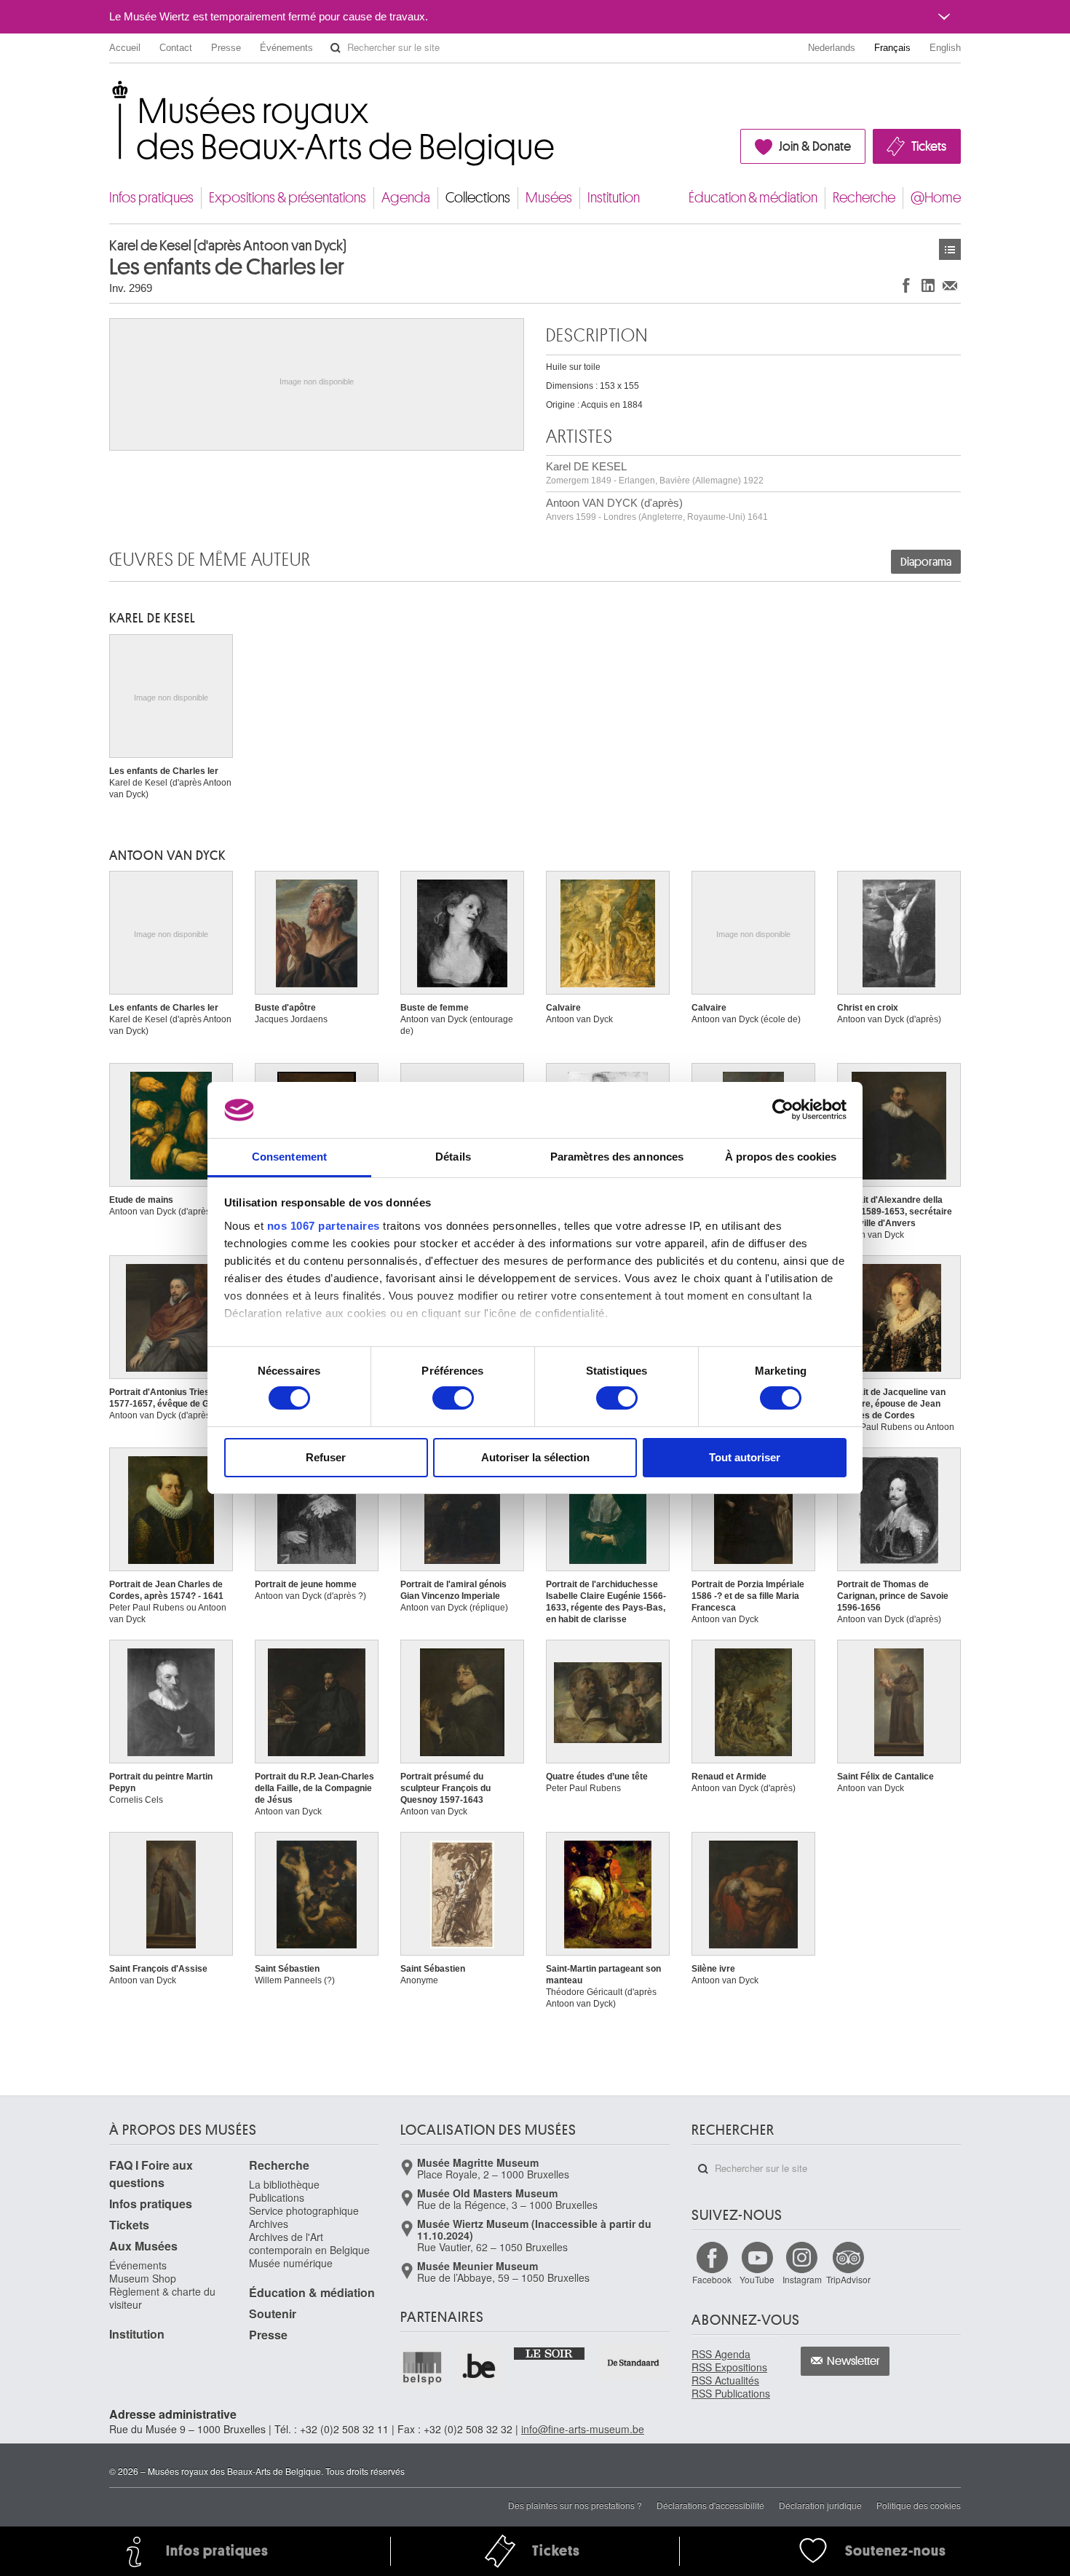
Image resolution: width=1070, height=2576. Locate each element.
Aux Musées (143, 2246)
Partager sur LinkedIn (928, 285)
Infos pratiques (151, 198)
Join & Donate (815, 146)
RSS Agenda (721, 2354)
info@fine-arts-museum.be (583, 2429)
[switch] (453, 1398)
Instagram (802, 2279)
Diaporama (926, 562)
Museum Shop (143, 2278)
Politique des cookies (919, 2505)
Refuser (326, 1457)
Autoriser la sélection (535, 1457)
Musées (549, 198)
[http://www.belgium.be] (480, 2367)
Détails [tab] (453, 1157)
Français (892, 48)
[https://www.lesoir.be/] (550, 2352)
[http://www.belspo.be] (423, 2367)
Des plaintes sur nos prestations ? (575, 2505)
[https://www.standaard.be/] (634, 2362)
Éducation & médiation (753, 198)
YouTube (757, 2279)
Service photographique (304, 2210)
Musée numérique (291, 2263)
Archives (269, 2224)
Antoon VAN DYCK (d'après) (657, 509)
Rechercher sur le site (336, 48)
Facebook (712, 2279)
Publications (277, 2197)
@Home (936, 198)
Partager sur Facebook (906, 285)
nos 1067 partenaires (324, 1226)
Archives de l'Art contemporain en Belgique (309, 2243)
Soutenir (273, 2314)
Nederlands (832, 48)
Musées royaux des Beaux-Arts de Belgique (110, 94)
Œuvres (950, 249)
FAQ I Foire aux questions (151, 2174)
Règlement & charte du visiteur (162, 2298)
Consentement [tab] (289, 1157)
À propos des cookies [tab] (781, 1157)
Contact (176, 48)
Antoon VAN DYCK (167, 856)
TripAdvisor (848, 2279)
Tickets (929, 146)
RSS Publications (731, 2393)
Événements (286, 48)
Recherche (864, 198)
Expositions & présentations (288, 198)
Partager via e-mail (950, 285)
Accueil (125, 48)
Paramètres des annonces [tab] (617, 1157)
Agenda (406, 198)
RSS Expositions (729, 2367)
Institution (614, 198)
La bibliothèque (284, 2184)
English (945, 48)
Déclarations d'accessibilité (710, 2505)
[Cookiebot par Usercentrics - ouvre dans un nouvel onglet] (783, 1110)
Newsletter (853, 2361)
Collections (478, 198)
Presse (226, 48)
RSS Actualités (725, 2380)
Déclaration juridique (820, 2505)
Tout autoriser (745, 1457)
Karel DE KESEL (655, 473)
